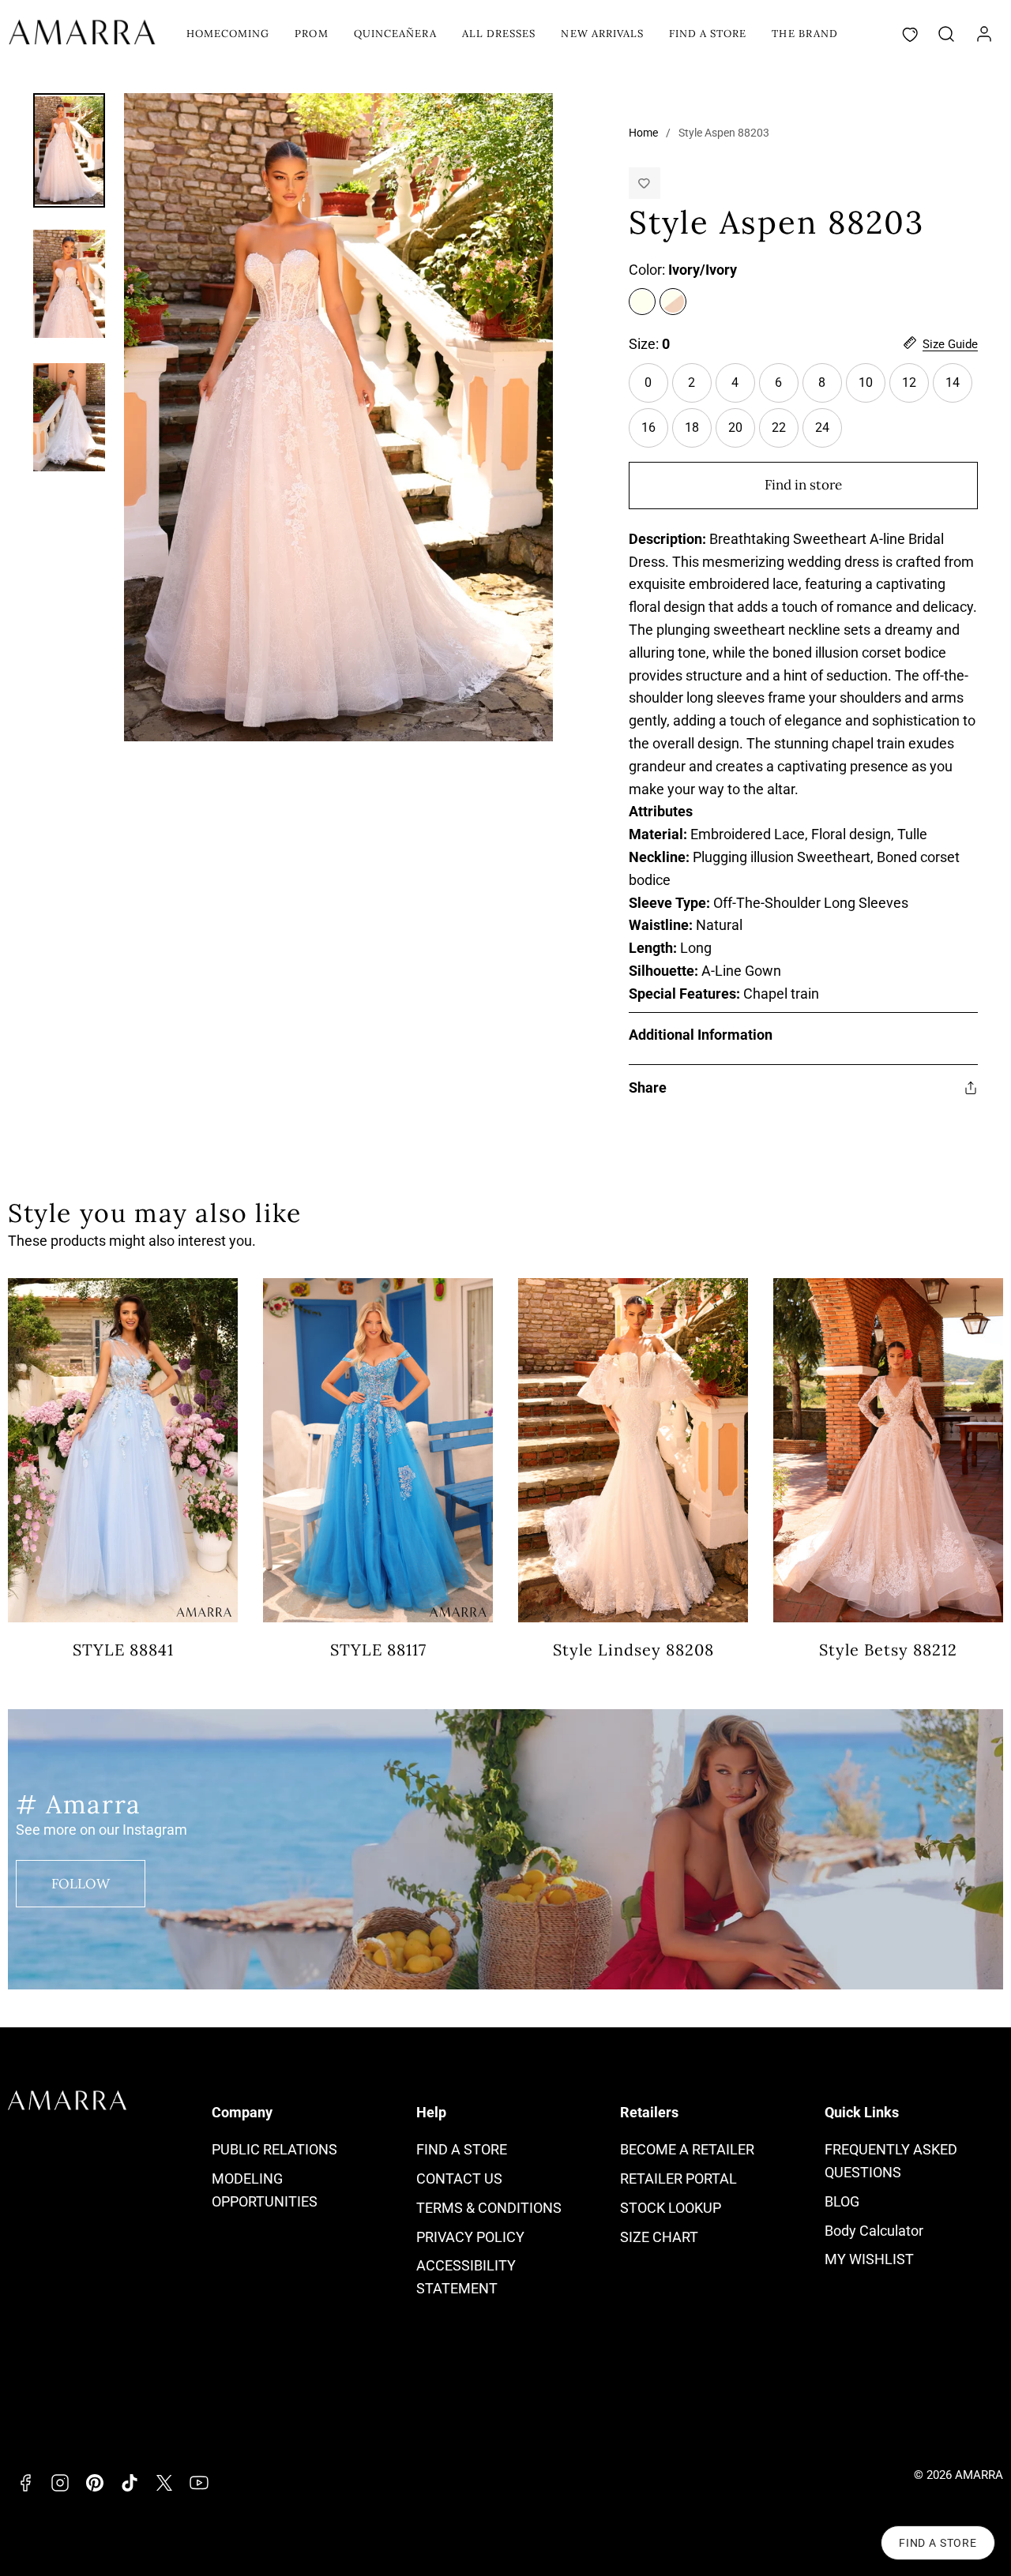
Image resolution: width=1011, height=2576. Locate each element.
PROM (311, 34)
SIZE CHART (659, 2237)
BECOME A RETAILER (687, 2149)
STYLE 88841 (123, 1650)
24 (822, 427)
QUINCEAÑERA (395, 34)
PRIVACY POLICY (470, 2237)
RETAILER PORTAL (678, 2179)
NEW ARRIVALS (602, 34)
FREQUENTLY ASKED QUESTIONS (891, 2161)
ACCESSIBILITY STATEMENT (466, 2277)
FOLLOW (81, 1884)
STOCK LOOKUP (671, 2208)
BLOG (842, 2201)
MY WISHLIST (869, 2259)
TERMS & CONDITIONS (489, 2208)
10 (872, 389)
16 (648, 427)
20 (735, 427)
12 (909, 382)
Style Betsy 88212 (888, 1650)
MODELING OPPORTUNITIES (265, 2190)
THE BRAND (804, 34)
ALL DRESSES (499, 34)
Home (643, 133)
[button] (946, 34)
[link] (984, 34)
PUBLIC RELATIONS (274, 2149)
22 (779, 427)
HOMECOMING (228, 34)
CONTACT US (459, 2179)
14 (953, 382)
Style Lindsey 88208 (633, 1650)
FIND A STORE (708, 34)
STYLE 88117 (378, 1650)
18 (692, 427)
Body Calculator (874, 2231)
